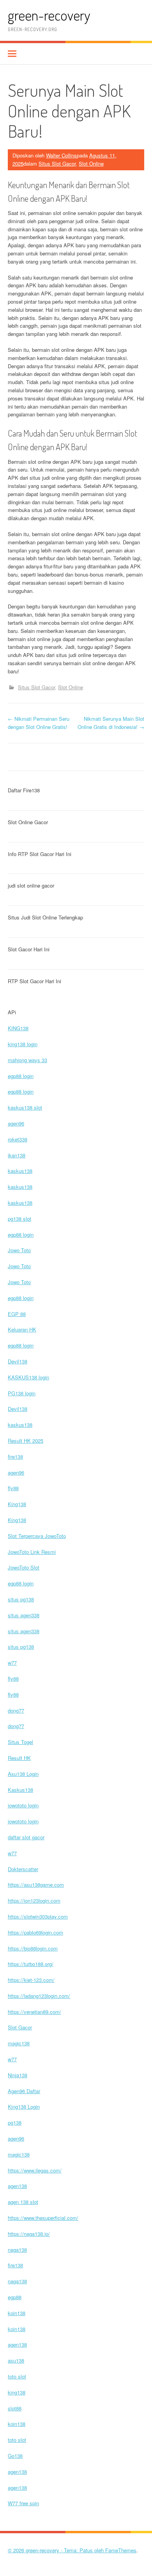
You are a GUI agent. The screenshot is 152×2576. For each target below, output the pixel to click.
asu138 (16, 2360)
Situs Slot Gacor (57, 163)
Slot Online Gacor (28, 822)
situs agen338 (24, 1615)
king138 (17, 2392)
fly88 (13, 1488)
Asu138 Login (23, 1774)
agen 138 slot (23, 2202)
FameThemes (121, 2550)
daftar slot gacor (26, 1837)
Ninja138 (18, 2075)
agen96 (16, 1123)
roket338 (18, 1139)
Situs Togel (20, 1742)
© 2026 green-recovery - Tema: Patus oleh (57, 2550)
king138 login (23, 1044)
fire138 (15, 1457)
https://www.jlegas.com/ (35, 2170)
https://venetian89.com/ (34, 2012)
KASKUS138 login (28, 1377)
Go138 (15, 2456)
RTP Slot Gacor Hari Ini (34, 981)
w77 (12, 1663)
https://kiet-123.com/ (31, 1980)
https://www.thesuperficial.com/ (43, 2218)
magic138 (19, 2043)
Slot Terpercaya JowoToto (37, 1536)
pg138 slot (19, 1219)
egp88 (15, 2297)
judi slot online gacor (31, 885)
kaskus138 (20, 1171)
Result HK (19, 1758)
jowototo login (23, 1805)
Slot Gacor (20, 2027)
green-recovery (49, 15)
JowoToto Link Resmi (32, 1552)
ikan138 (17, 1155)
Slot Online (91, 163)
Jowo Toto (19, 1250)
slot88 (15, 2408)
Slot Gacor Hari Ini (29, 949)
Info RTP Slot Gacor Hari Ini (40, 854)
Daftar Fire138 (24, 790)
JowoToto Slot (24, 1567)
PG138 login (22, 1393)
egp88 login (21, 1076)
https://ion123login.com (34, 1901)
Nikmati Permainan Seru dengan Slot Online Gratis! (39, 723)
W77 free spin (23, 2503)
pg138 (15, 2122)
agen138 (17, 2186)
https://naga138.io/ (29, 2234)
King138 (17, 1504)
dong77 (16, 1710)
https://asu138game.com (36, 1885)
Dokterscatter (23, 1869)
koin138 (17, 2313)
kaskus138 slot (25, 1107)
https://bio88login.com (33, 1948)
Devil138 (18, 1361)
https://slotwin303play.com (38, 1916)
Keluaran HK (22, 1329)
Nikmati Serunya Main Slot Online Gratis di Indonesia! (111, 723)
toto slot (17, 2376)
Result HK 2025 (26, 1441)
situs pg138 (21, 1599)
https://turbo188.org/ (31, 1964)
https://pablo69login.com (35, 1932)
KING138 (18, 1028)
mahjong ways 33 (27, 1060)
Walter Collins (61, 155)
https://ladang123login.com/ (39, 1996)
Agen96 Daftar (24, 2091)
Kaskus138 (20, 1790)
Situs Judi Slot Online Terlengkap (45, 917)
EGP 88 (17, 1314)
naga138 (17, 2250)
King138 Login (24, 2107)
